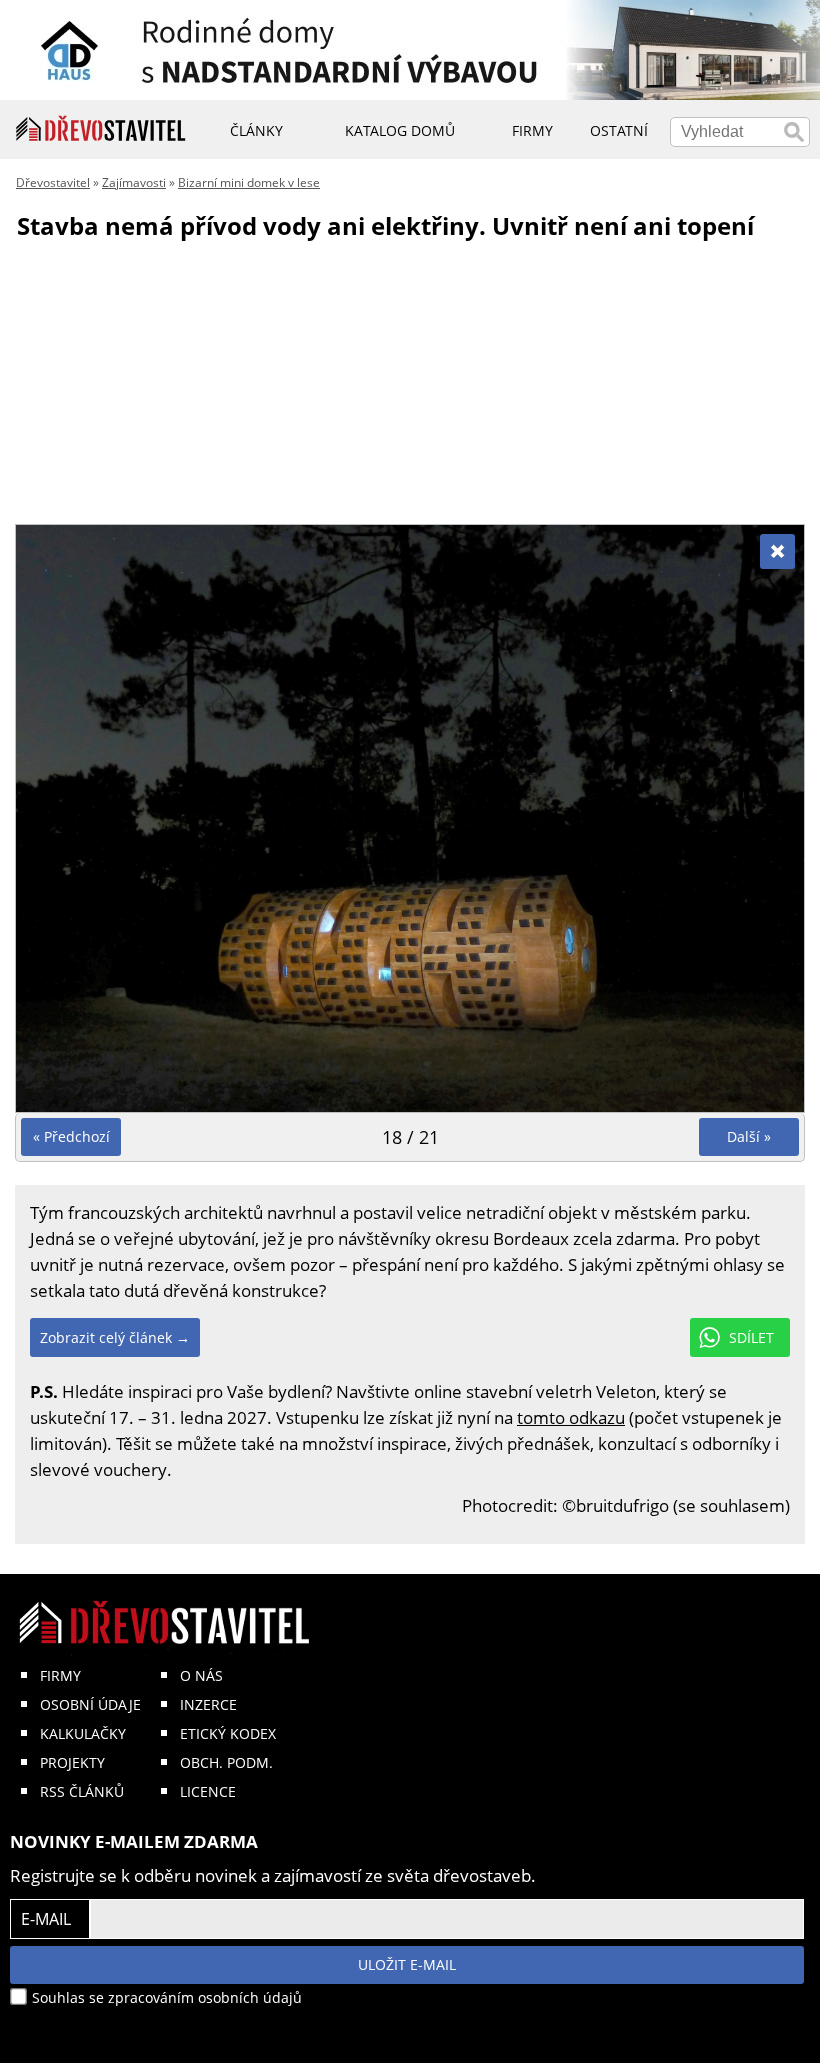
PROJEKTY (72, 1762)
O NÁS (201, 1675)
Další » (749, 1136)
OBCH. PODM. (226, 1762)
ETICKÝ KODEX (228, 1733)
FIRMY (60, 1675)
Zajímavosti (134, 182)
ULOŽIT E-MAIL (407, 1964)
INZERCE (208, 1704)
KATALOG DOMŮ (400, 130)
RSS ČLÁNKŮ (82, 1791)
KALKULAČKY (83, 1733)
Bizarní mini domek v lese (249, 182)
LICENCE (208, 1791)
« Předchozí (71, 1136)
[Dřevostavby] (101, 129)
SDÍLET (751, 1337)
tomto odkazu (571, 1417)
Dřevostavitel (53, 182)
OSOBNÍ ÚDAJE (90, 1704)
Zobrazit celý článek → (115, 1337)
